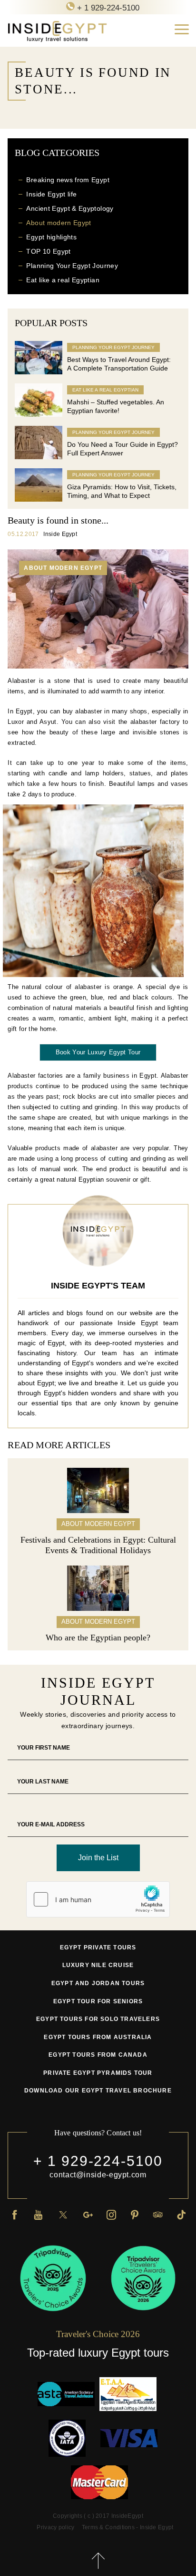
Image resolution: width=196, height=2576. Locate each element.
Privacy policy (55, 2527)
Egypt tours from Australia (98, 2037)
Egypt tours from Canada (98, 2055)
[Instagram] (111, 2214)
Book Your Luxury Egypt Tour (98, 1052)
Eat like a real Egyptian (63, 280)
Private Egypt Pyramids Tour (98, 2073)
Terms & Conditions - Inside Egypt (128, 2527)
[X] (63, 2214)
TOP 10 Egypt (48, 251)
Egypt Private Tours (98, 1947)
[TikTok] (181, 2214)
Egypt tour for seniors (98, 2001)
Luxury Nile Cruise (98, 1965)
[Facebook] (15, 2214)
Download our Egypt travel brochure (98, 2091)
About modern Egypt (59, 223)
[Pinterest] (135, 2214)
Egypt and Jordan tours (98, 1983)
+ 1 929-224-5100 (98, 2161)
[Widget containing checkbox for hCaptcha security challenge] (98, 1899)
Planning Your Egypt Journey (72, 266)
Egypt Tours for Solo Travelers (98, 2019)
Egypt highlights (51, 237)
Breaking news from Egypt (68, 180)
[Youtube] (38, 2214)
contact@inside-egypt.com (98, 2175)
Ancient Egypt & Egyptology (70, 208)
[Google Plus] (88, 2214)
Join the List (98, 1858)
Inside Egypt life (51, 194)
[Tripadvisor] (158, 2214)
